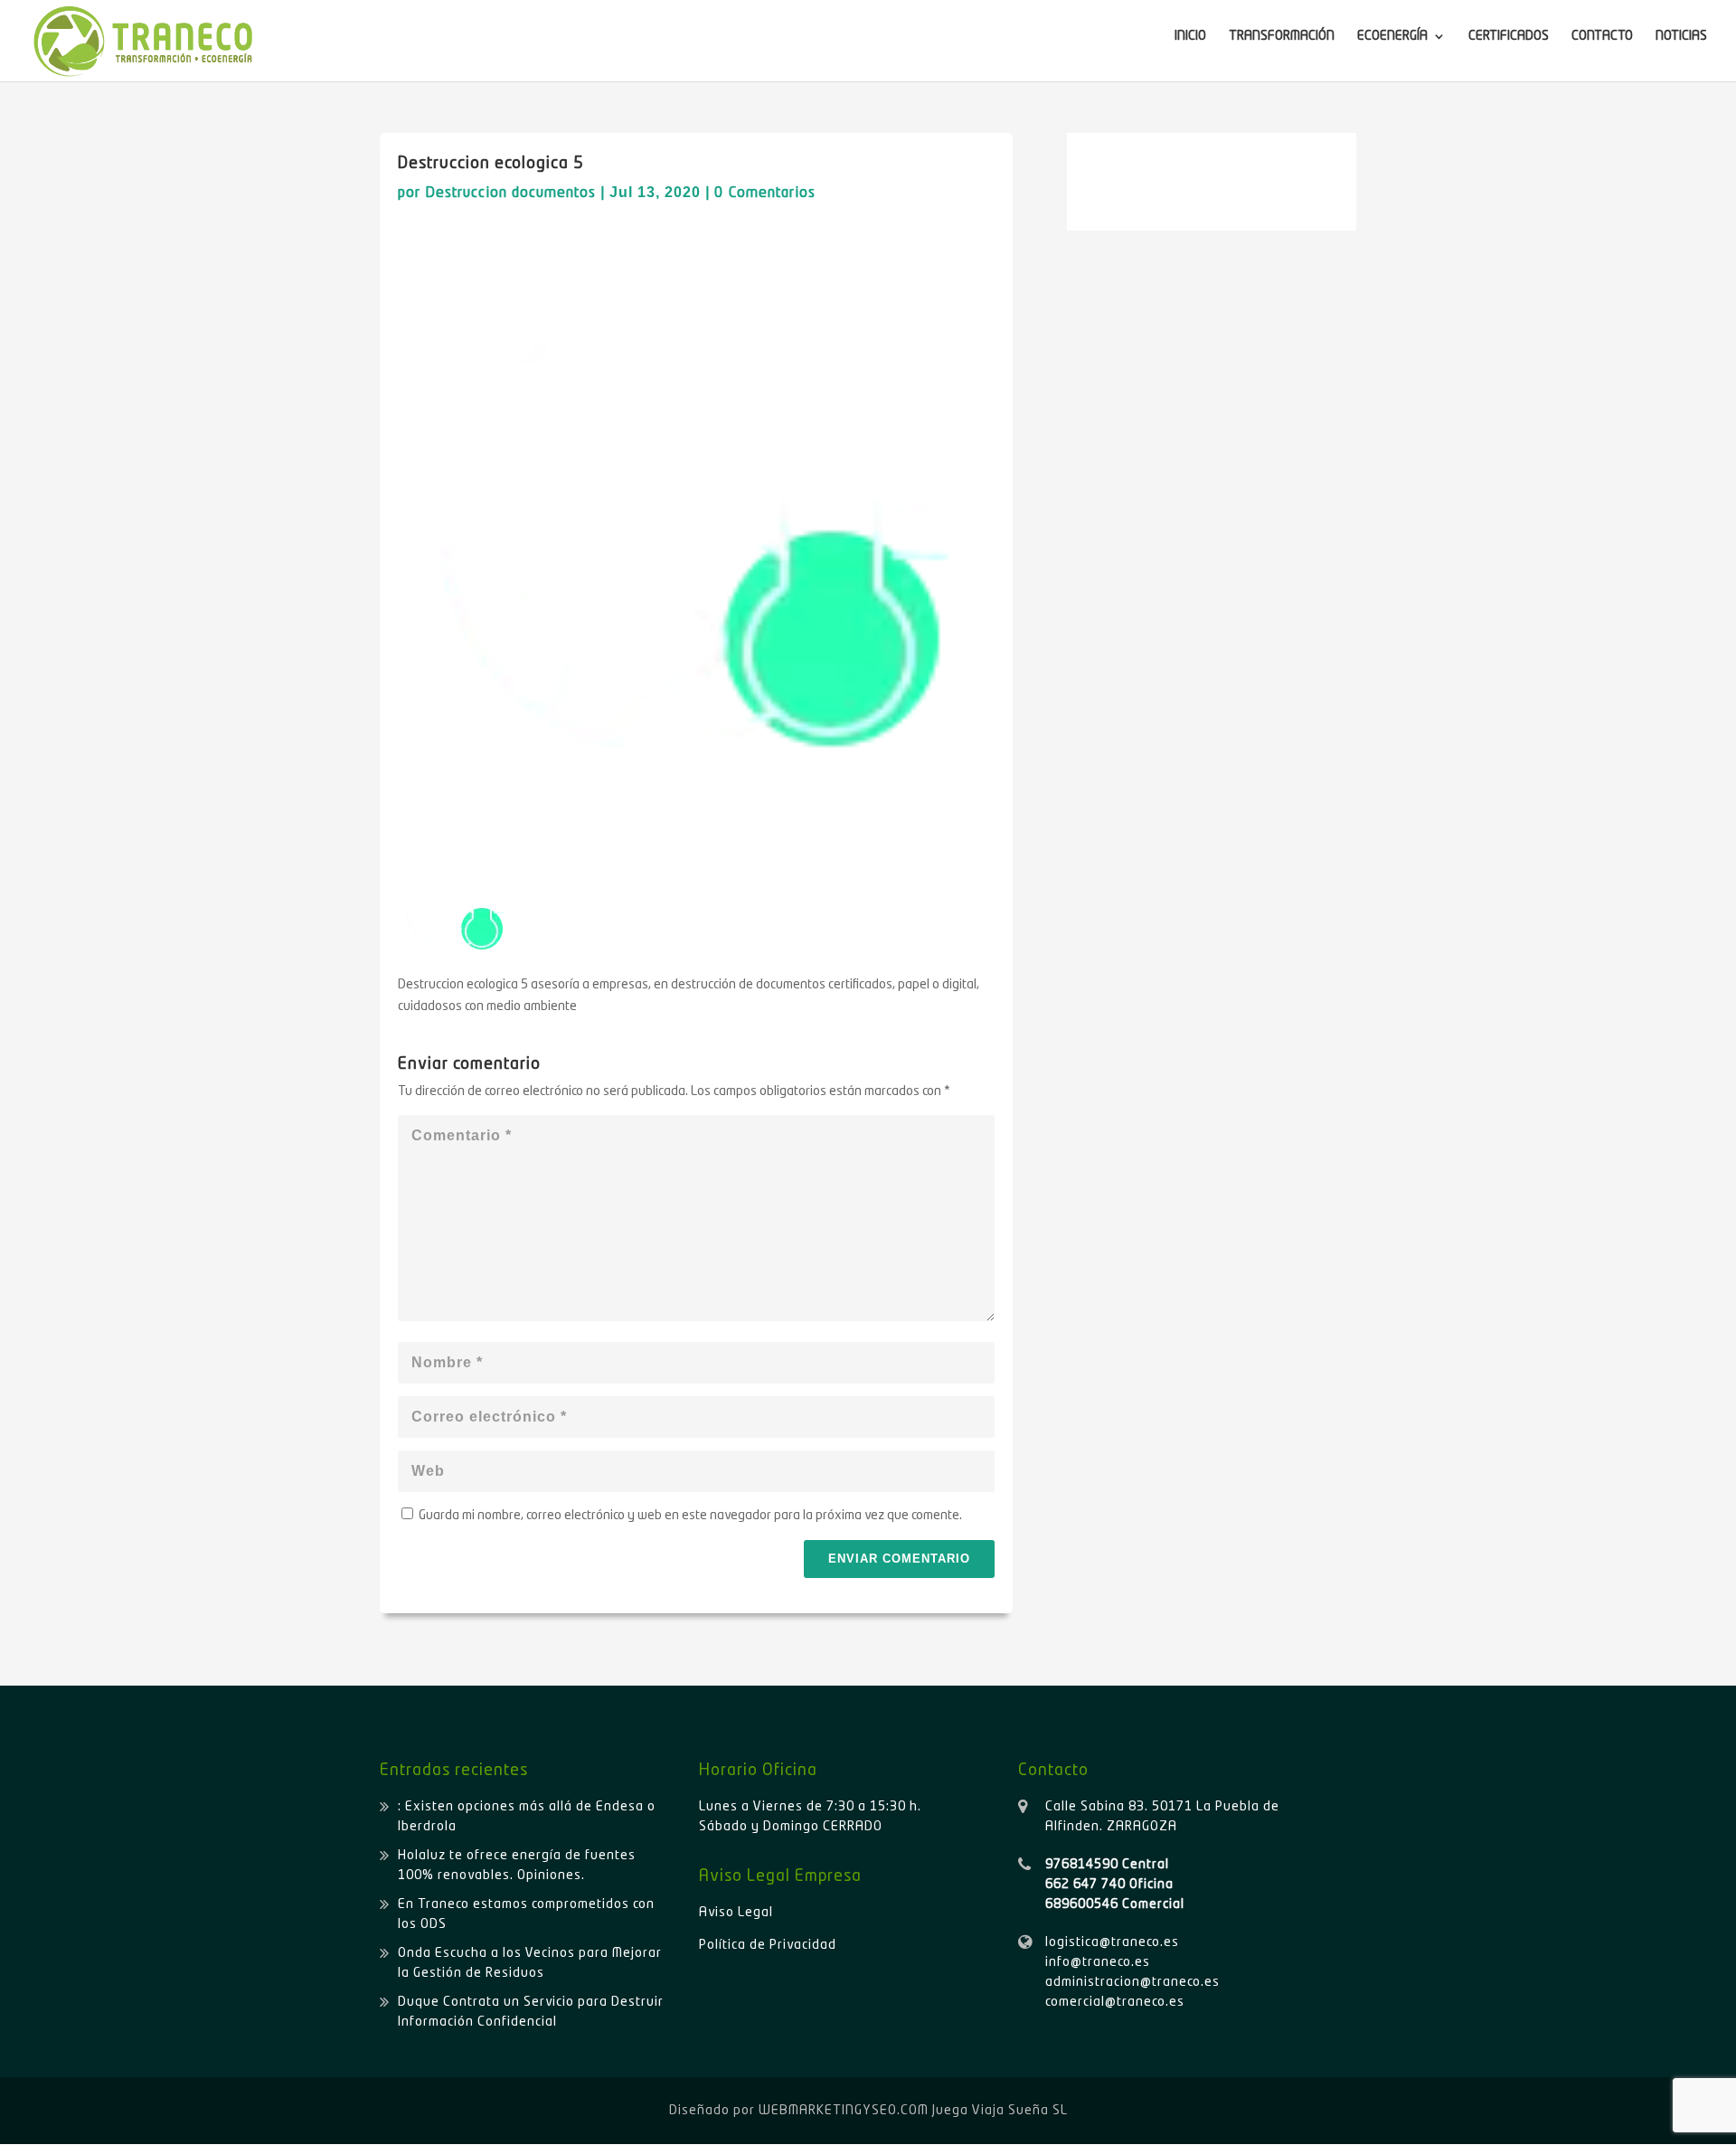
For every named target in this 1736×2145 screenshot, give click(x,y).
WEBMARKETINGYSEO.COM (844, 2111)
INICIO (1190, 36)
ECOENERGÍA (1392, 36)
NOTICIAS (1681, 36)
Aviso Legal (736, 1913)
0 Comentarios (765, 194)
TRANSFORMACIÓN (1282, 36)
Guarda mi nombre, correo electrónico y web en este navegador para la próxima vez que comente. (690, 1516)
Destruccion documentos (510, 194)
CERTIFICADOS (1509, 36)
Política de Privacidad (768, 1945)
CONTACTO (1602, 36)
